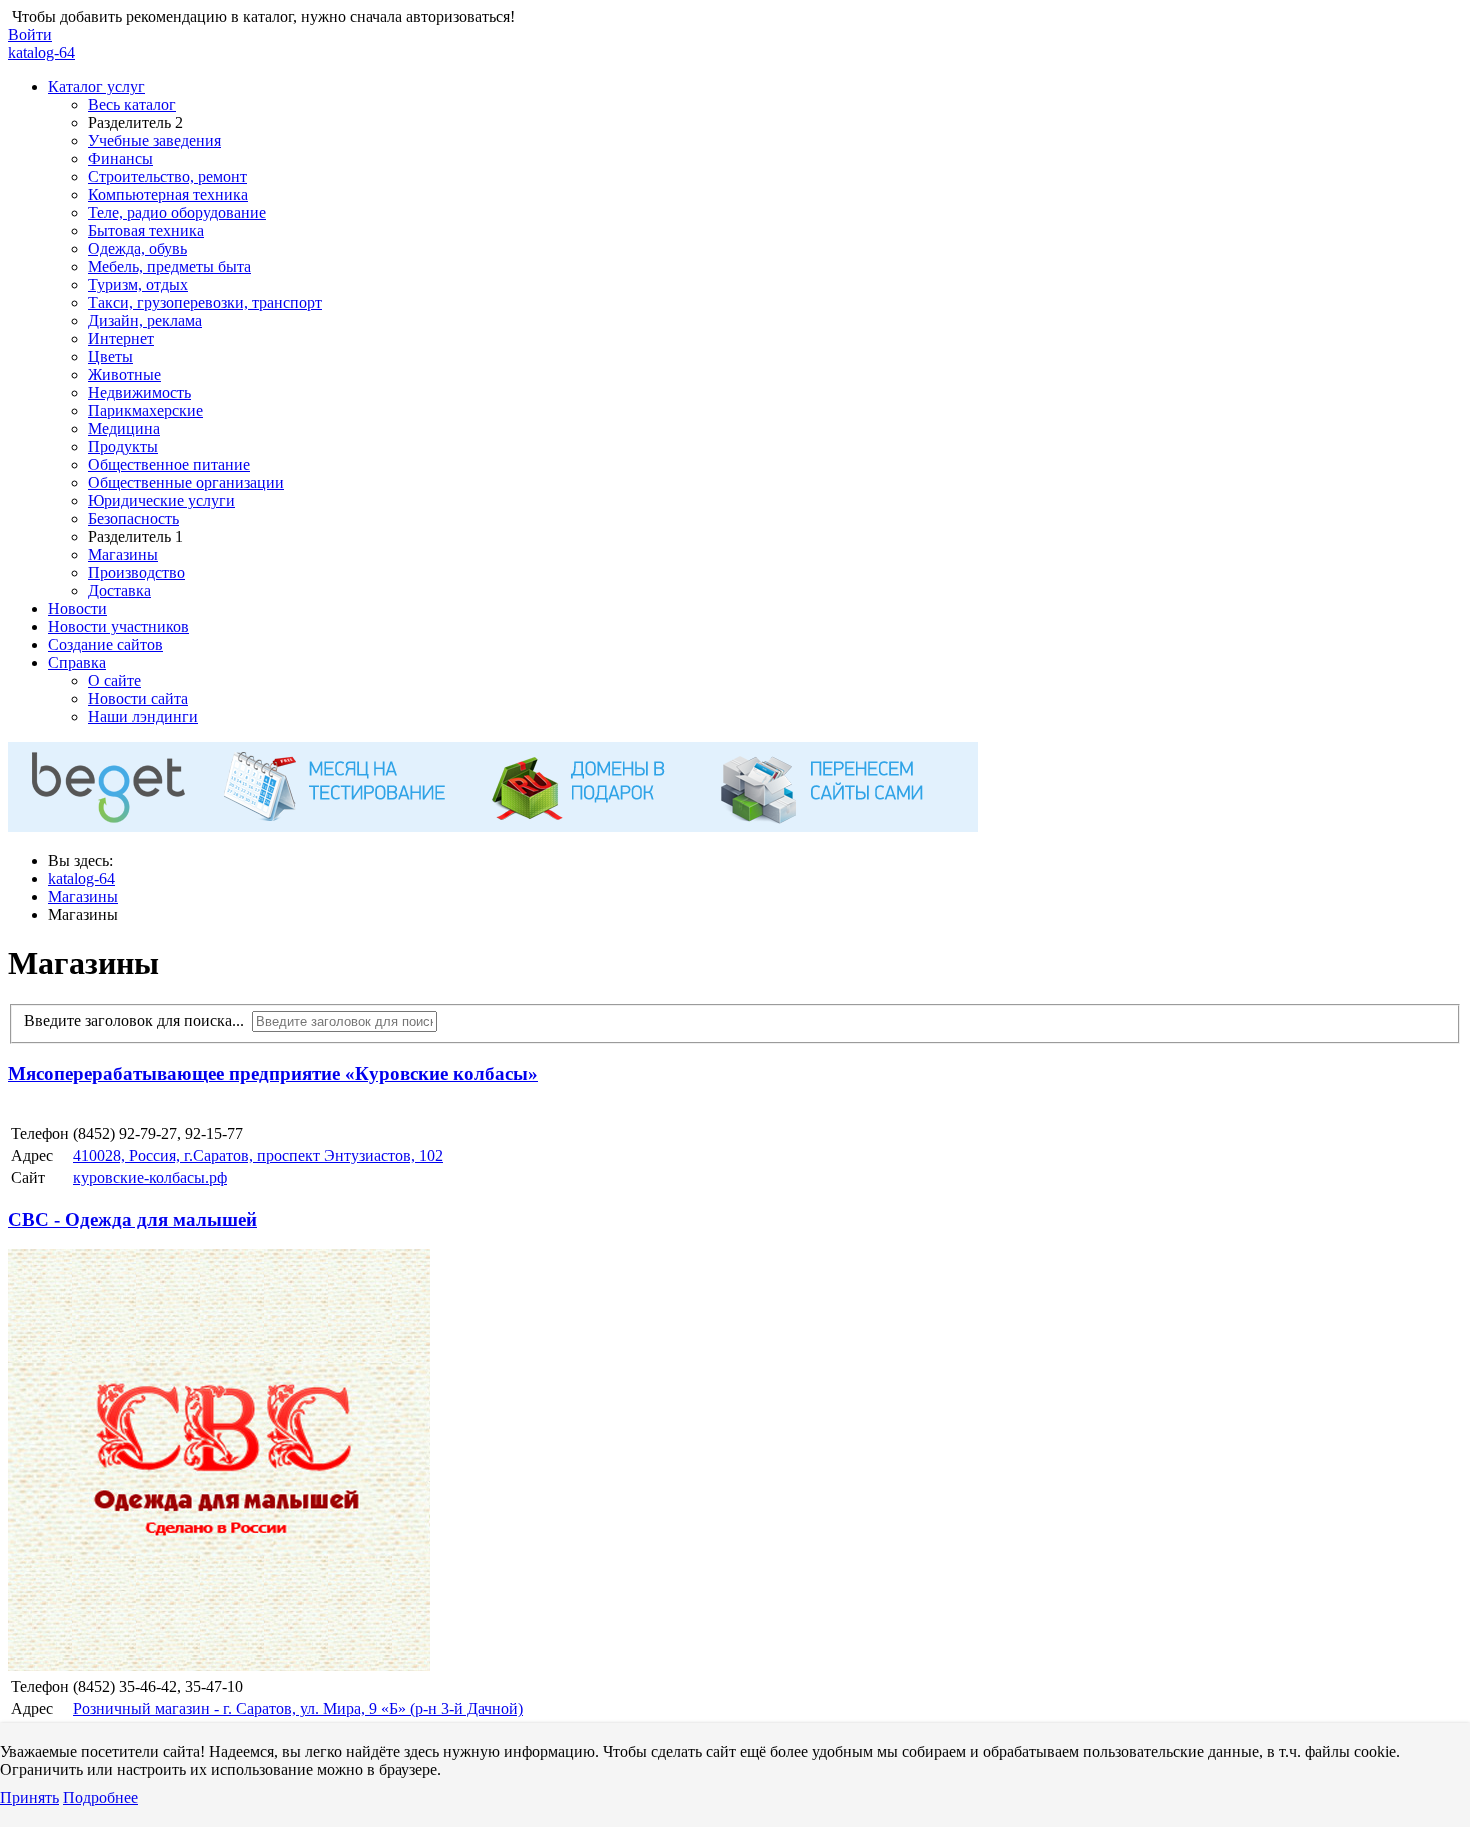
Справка (77, 662)
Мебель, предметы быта (169, 266)
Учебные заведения (154, 140)
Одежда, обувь (137, 248)
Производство (136, 572)
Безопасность (133, 518)
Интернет (121, 338)
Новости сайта (138, 698)
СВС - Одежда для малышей (132, 1219)
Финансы (120, 158)
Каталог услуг (96, 86)
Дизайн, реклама (145, 320)
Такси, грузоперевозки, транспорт (205, 302)
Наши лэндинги (143, 716)
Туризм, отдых (138, 284)
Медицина (124, 428)
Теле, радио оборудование (177, 212)
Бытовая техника (146, 230)
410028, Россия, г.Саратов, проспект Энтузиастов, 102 (258, 1155)
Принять (29, 1797)
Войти (30, 34)
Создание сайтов (105, 644)
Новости (77, 608)
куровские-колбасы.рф (150, 1177)
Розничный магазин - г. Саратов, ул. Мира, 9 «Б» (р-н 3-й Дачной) (298, 1708)
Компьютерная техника (168, 194)
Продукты (123, 446)
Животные (124, 374)
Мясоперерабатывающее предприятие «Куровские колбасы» (273, 1073)
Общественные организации (186, 482)
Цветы (110, 356)
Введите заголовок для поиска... (138, 1020)
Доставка (119, 590)
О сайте (114, 680)
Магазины (123, 554)
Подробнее (100, 1797)
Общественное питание (169, 464)
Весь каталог (132, 104)
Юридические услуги (161, 500)
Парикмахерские (145, 410)
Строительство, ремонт (167, 176)
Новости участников (118, 626)
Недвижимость (139, 392)
